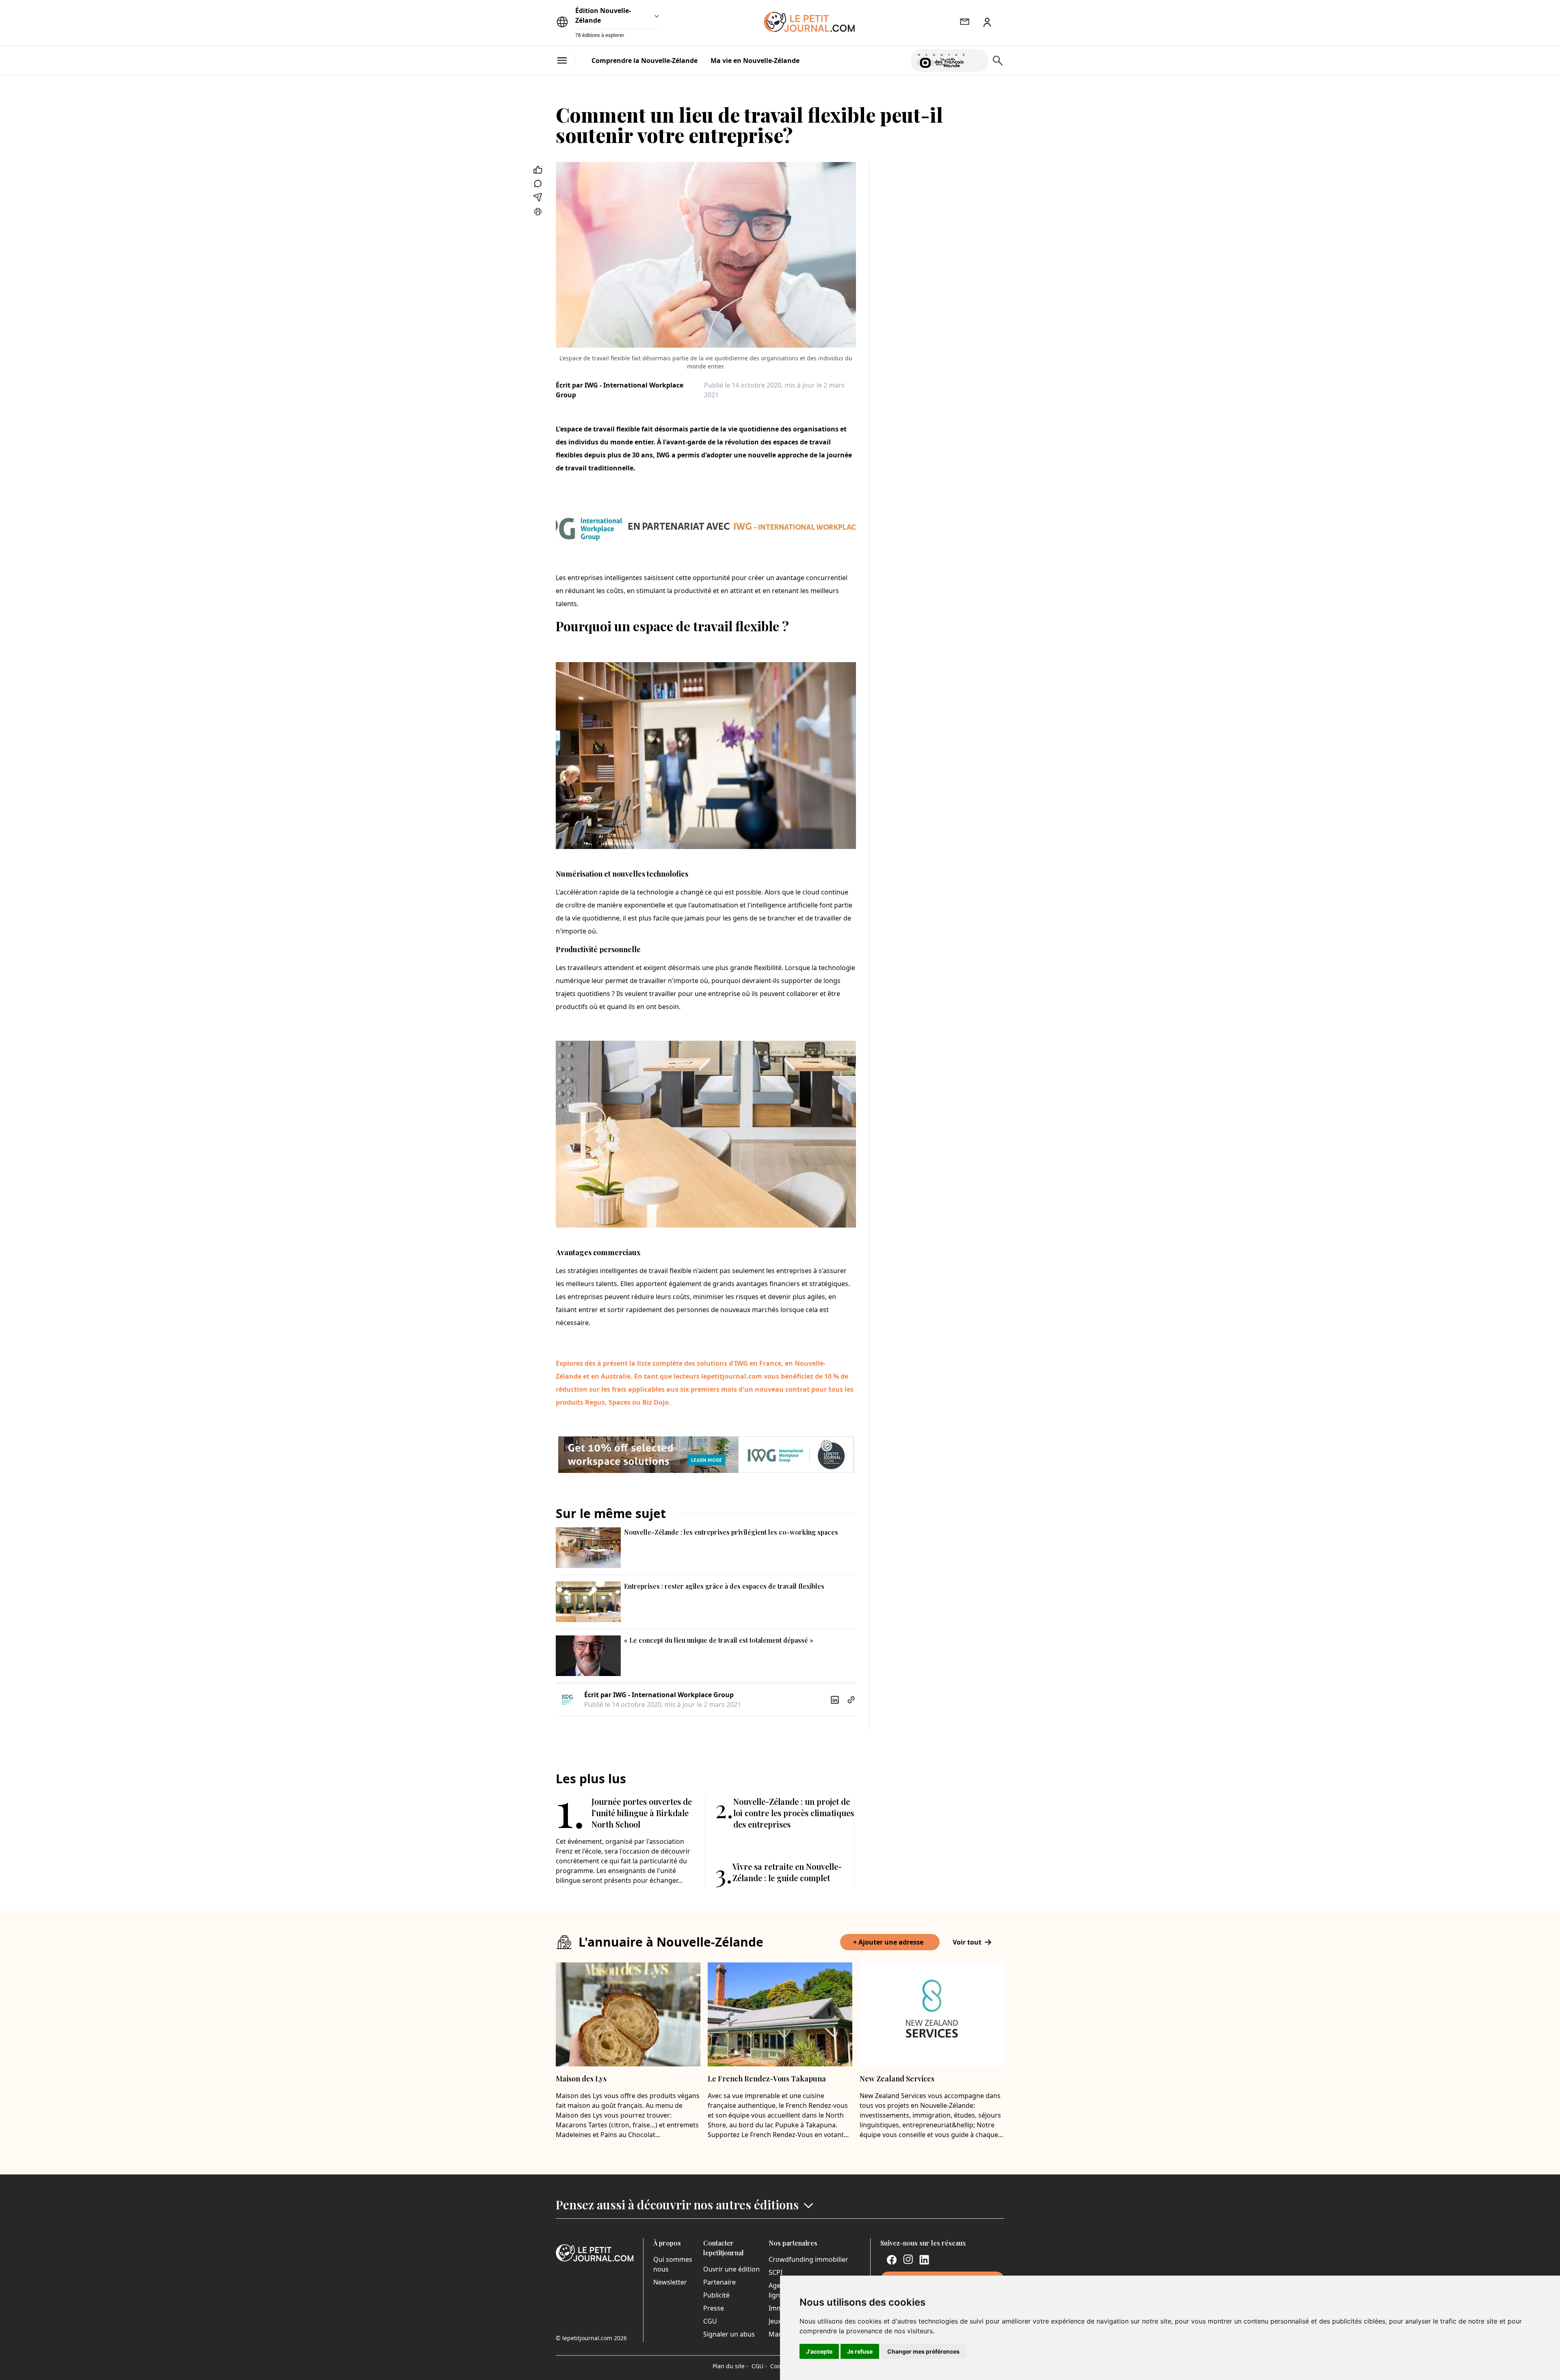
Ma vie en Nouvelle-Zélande (755, 61)
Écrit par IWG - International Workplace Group (620, 390)
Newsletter (670, 2282)
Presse (714, 2308)
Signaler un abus (729, 2334)
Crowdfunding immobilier (808, 2259)
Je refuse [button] (860, 2351)
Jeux (775, 2321)
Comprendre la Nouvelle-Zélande (645, 61)
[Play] (977, 61)
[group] (977, 59)
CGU (710, 2321)
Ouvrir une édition (731, 2269)
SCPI (776, 2272)
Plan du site (730, 2366)
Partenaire (719, 2282)
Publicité (716, 2295)
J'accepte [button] (819, 2351)
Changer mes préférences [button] (923, 2351)
